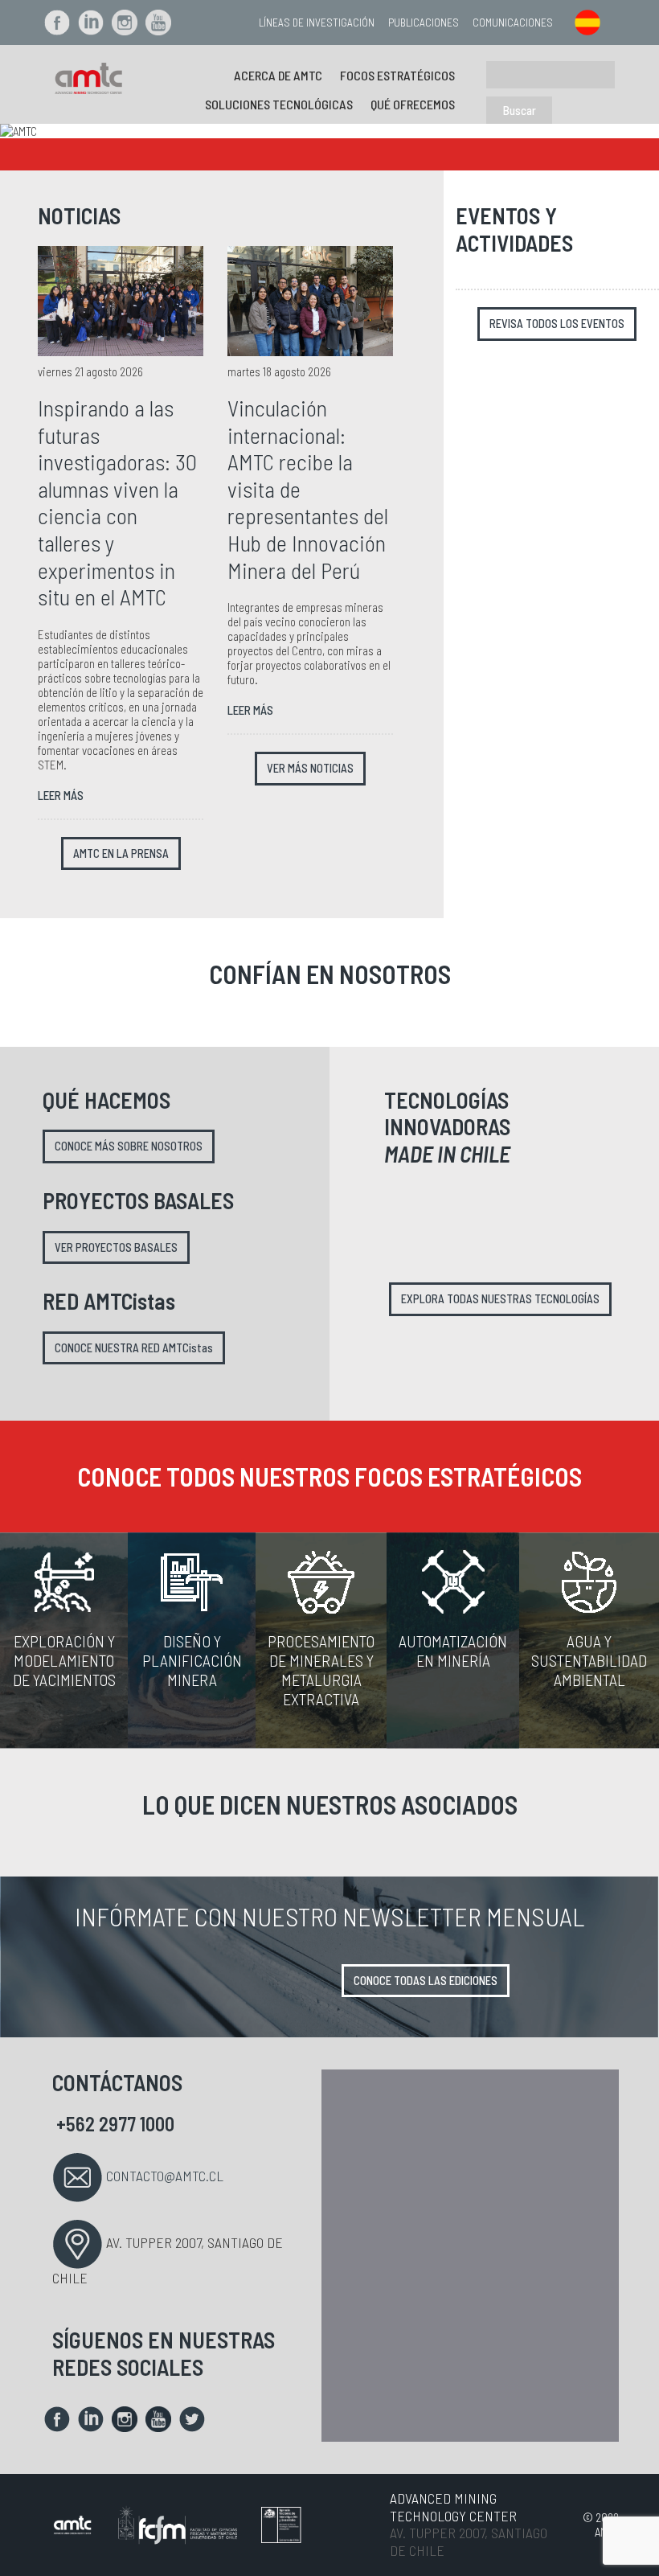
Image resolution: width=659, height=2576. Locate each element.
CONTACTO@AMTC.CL (165, 2176)
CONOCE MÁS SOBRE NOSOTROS (129, 1146)
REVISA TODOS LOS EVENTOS (557, 324)
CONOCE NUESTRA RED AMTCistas (134, 1348)
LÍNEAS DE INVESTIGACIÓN (317, 22)
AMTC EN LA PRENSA (121, 853)
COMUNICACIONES (513, 22)
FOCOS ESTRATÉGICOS (397, 75)
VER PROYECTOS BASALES (116, 1247)
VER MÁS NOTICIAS (310, 768)
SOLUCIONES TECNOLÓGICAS (279, 104)
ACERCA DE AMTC (278, 75)
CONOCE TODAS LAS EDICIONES (426, 1981)
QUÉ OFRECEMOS (413, 104)
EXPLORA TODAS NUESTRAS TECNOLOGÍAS (500, 1299)
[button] (49, 131)
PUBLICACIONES (424, 22)
